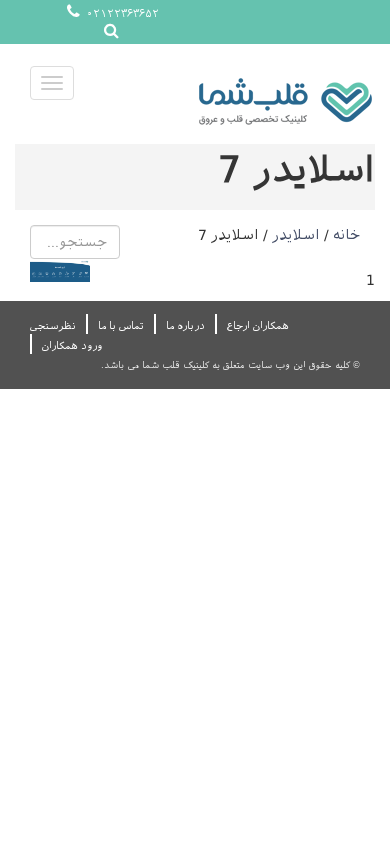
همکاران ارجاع (258, 325)
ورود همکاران (72, 345)
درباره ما (185, 325)
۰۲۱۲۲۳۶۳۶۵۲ (121, 13)
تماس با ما (121, 325)
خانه (346, 235)
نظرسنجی (53, 325)
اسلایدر (296, 235)
